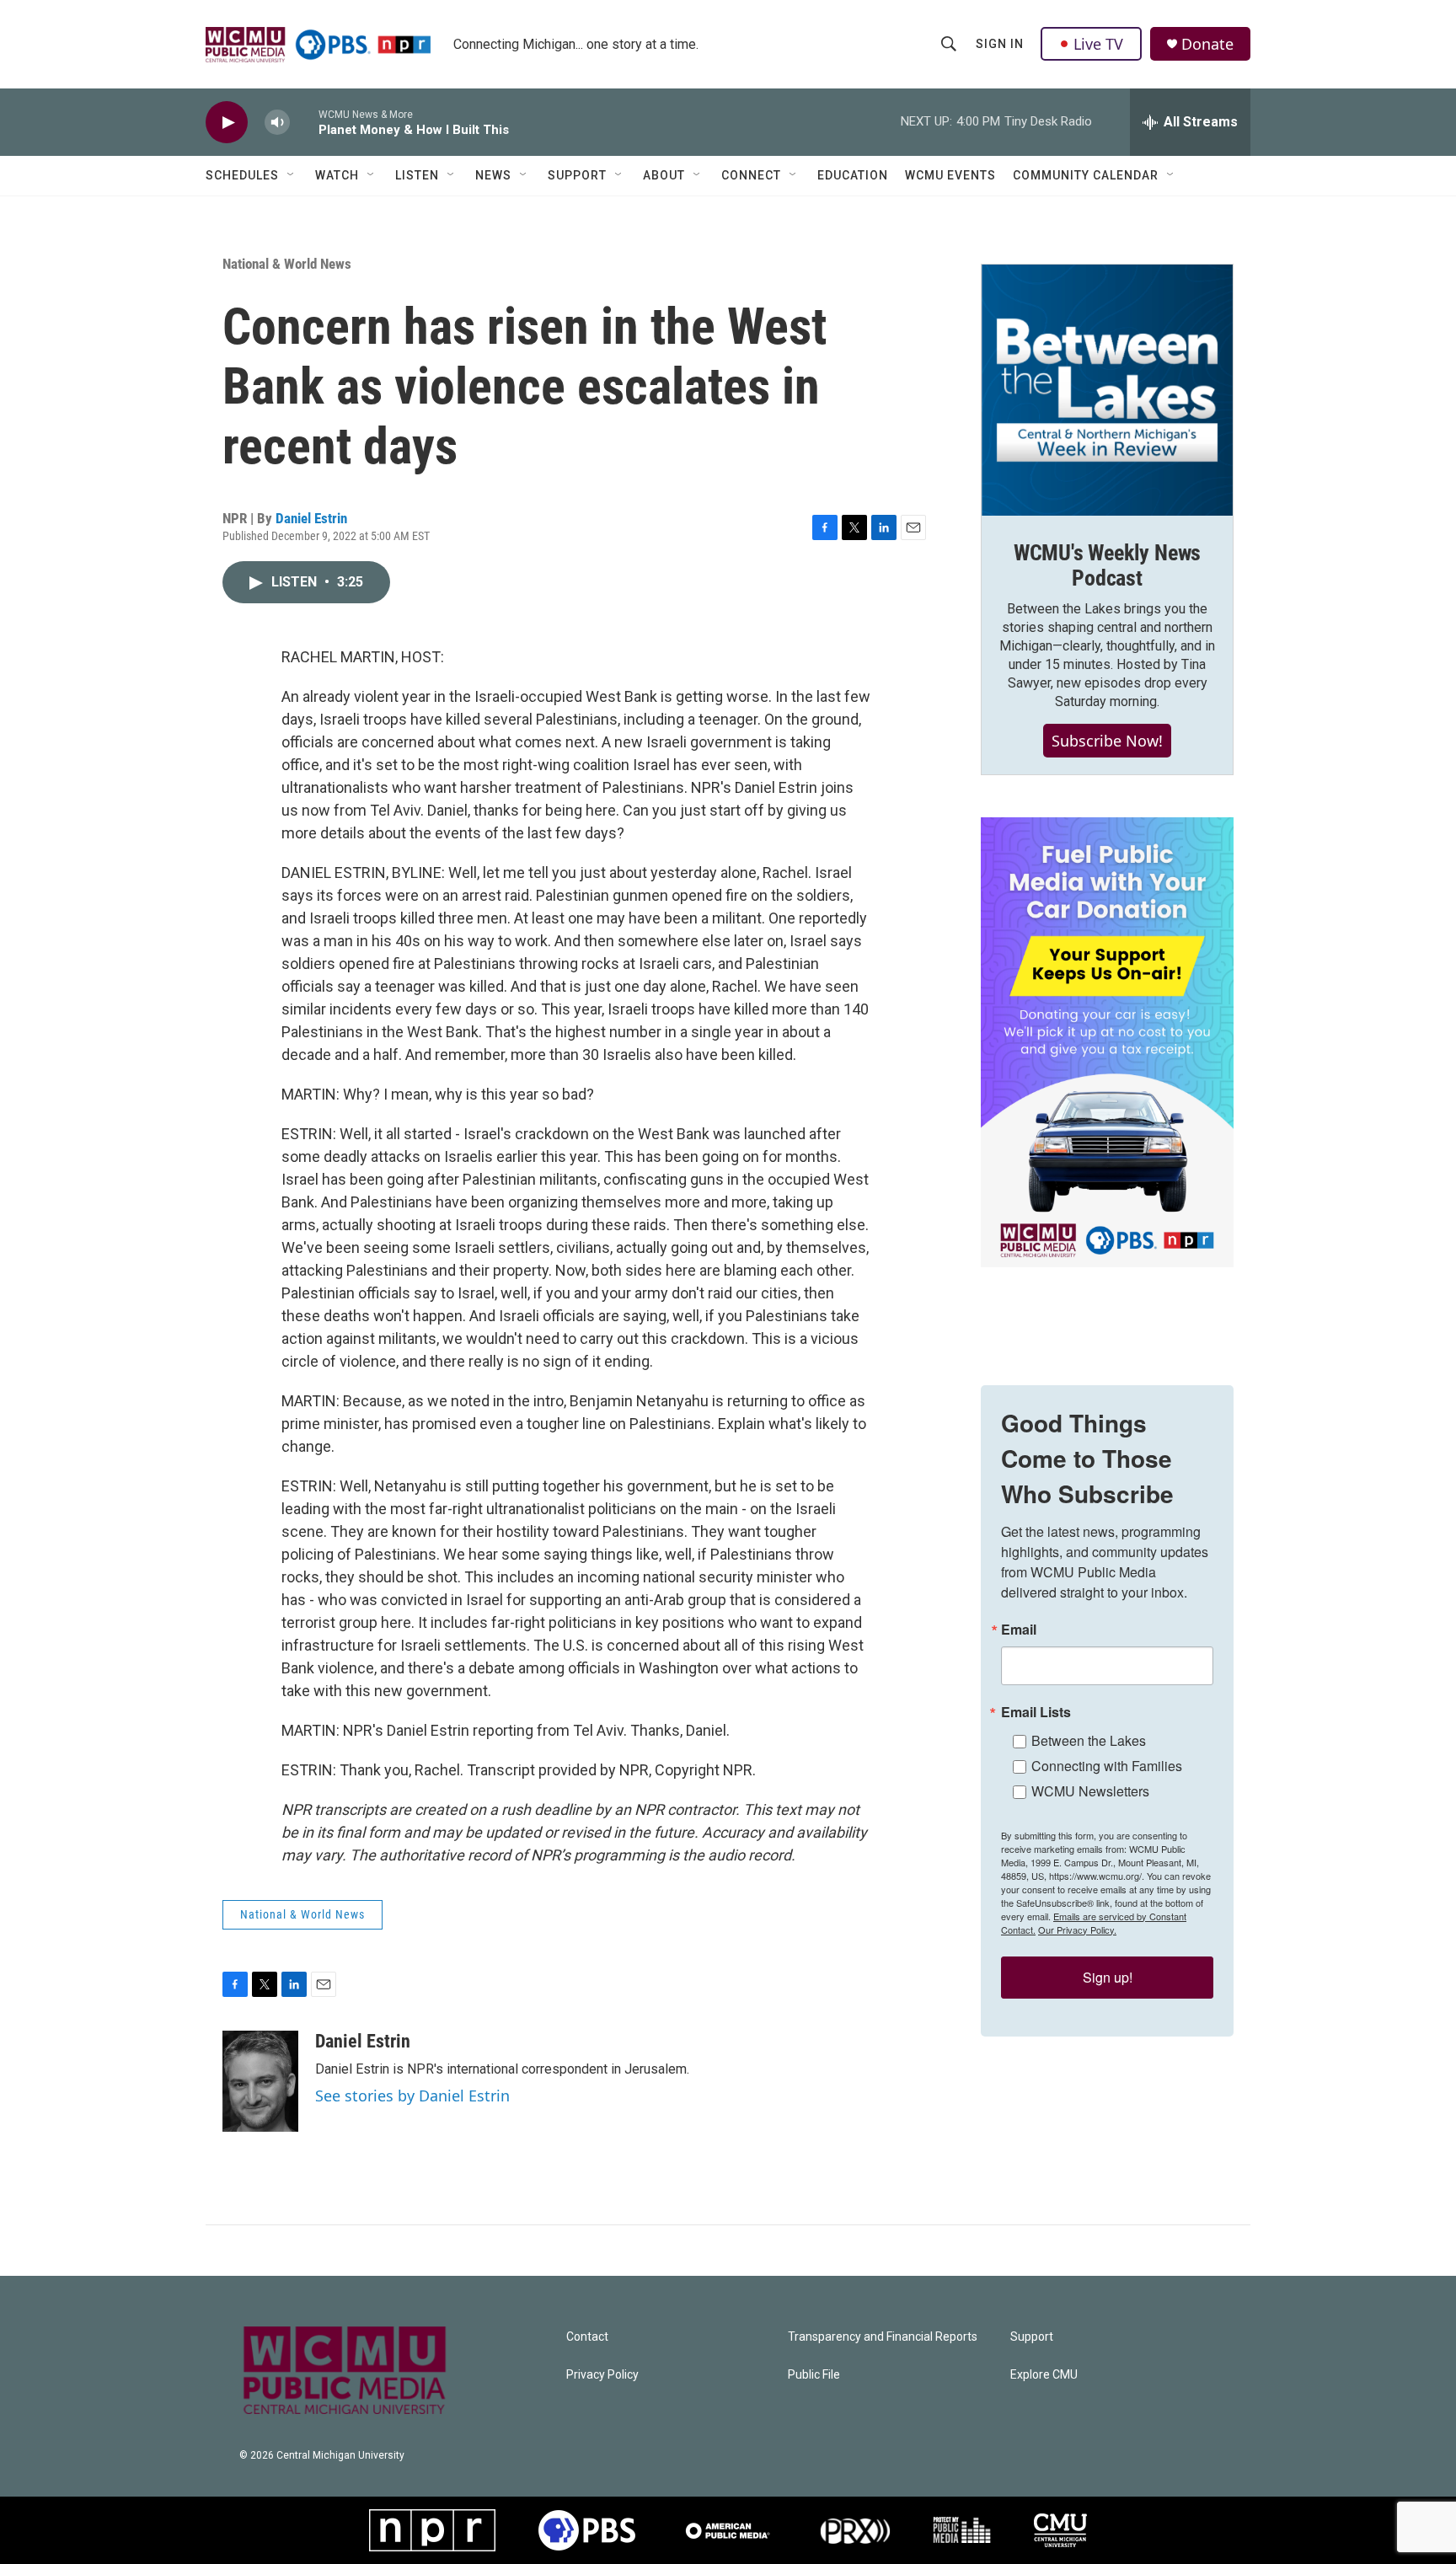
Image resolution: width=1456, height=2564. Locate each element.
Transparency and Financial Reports (883, 2337)
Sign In (1000, 44)
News (493, 175)
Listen (417, 175)
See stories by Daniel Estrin (412, 2096)
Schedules (242, 175)
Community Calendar (1086, 175)
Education (853, 175)
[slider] (304, 122)
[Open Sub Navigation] (292, 175)
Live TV (1098, 44)
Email (1019, 1630)
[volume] (277, 123)
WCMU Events (950, 175)
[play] (227, 123)
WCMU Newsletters (1090, 1791)
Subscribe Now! (1107, 741)
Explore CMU (1044, 2375)
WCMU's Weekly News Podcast (1107, 565)
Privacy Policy (602, 2375)
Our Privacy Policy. (1077, 1930)
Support (577, 175)
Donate (1207, 44)
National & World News (287, 264)
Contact (587, 2337)
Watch (337, 175)
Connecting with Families (1107, 1766)
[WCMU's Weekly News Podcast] (1107, 390)
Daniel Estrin (311, 518)
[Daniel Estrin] (260, 2081)
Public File (814, 2375)
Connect (751, 175)
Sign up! (1108, 1977)
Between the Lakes (1089, 1740)
